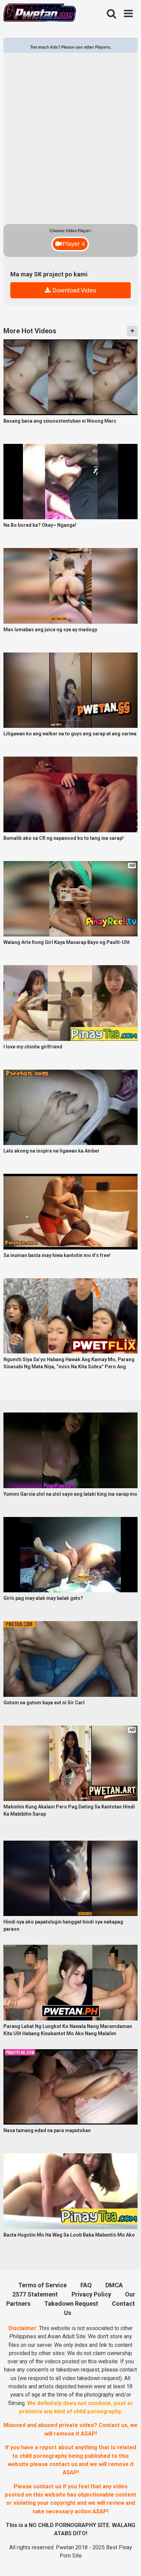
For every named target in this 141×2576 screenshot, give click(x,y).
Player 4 (74, 244)
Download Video (74, 290)
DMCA (114, 2285)
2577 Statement (35, 2294)
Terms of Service (42, 2285)
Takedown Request (71, 2304)
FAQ (86, 2285)
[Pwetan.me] (40, 14)
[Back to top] (128, 2561)
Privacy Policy (91, 2294)
